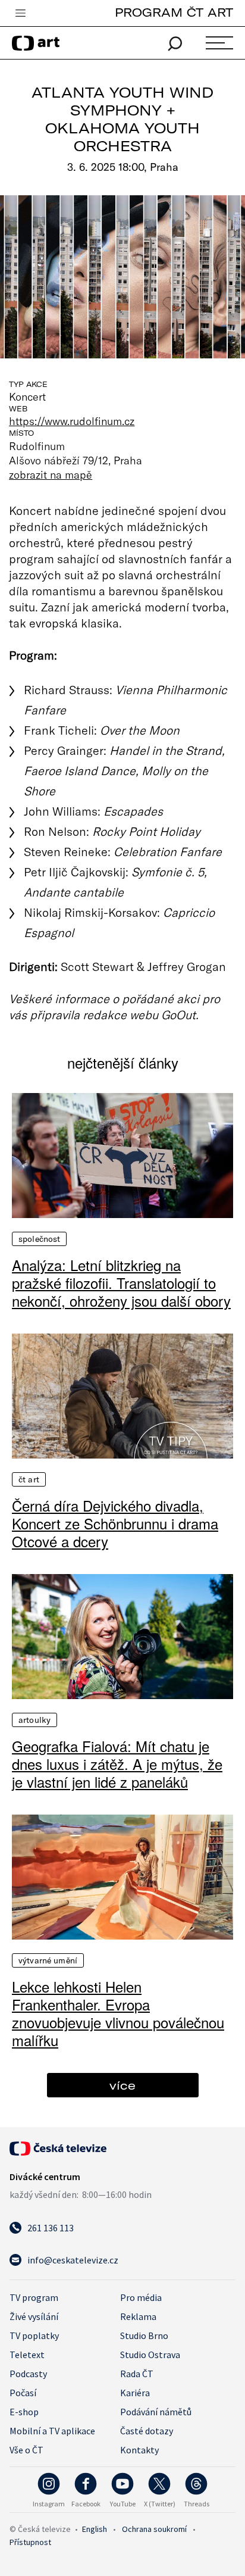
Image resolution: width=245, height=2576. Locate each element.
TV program (34, 2297)
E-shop (24, 2412)
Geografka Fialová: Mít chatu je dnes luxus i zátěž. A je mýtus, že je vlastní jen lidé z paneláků (117, 1764)
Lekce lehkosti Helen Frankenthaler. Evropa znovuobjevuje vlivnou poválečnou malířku (118, 2013)
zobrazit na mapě (51, 474)
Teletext (27, 2355)
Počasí (23, 2393)
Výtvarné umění (48, 1960)
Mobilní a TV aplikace (52, 2431)
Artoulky (34, 1720)
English (95, 2529)
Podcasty (28, 2374)
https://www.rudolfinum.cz (72, 421)
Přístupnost (30, 2542)
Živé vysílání (34, 2316)
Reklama (138, 2316)
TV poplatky (34, 2335)
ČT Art (29, 1479)
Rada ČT (137, 2374)
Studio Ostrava (150, 2355)
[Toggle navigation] (20, 14)
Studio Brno (144, 2335)
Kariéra (135, 2393)
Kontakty (139, 2450)
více (122, 2085)
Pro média (141, 2297)
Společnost (39, 1239)
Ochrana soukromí (154, 2529)
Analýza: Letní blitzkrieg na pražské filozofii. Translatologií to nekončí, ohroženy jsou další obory (121, 1283)
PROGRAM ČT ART (174, 12)
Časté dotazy (147, 2431)
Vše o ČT (26, 2450)
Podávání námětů (156, 2412)
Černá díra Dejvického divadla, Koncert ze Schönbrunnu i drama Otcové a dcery (115, 1523)
